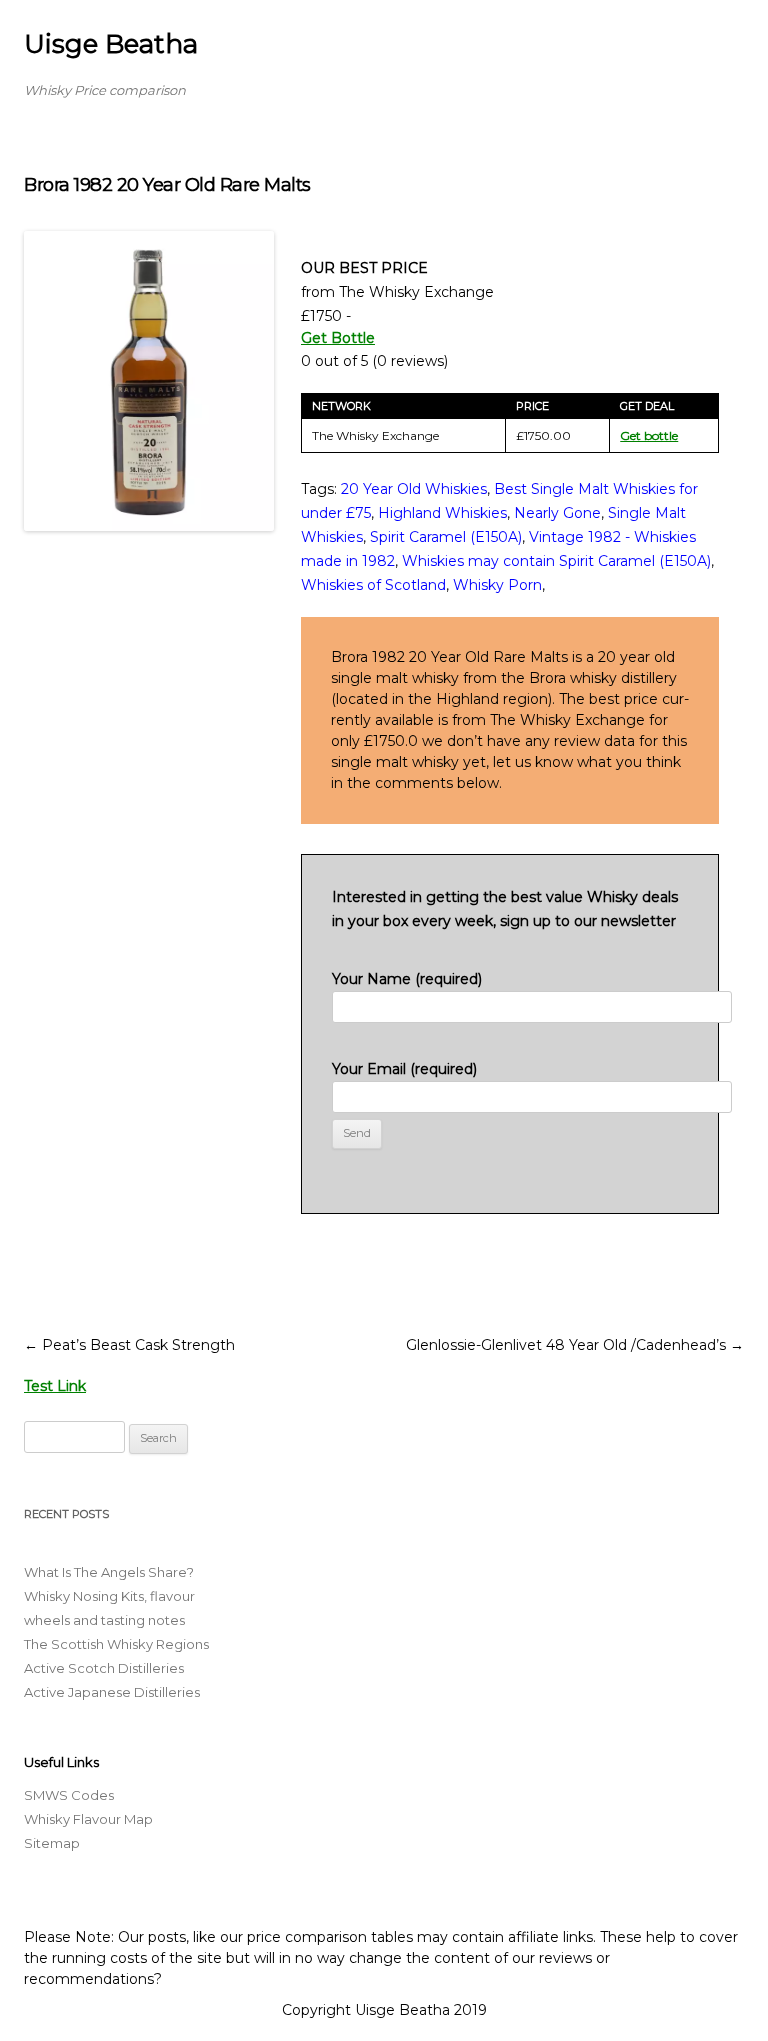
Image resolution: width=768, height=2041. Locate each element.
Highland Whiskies (442, 513)
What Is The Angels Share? (109, 1572)
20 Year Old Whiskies (414, 489)
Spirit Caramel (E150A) (446, 537)
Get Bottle (338, 338)
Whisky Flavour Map (88, 1819)
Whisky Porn (497, 585)
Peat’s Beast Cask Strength (129, 1345)
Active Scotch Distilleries (104, 1668)
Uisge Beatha (111, 44)
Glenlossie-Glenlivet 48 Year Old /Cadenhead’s (575, 1345)
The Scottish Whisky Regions (116, 1644)
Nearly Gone (557, 513)
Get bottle (649, 435)
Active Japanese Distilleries (112, 1692)
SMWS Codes (69, 1795)
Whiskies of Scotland (373, 585)
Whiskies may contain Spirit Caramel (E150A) (556, 561)
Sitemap (52, 1843)
